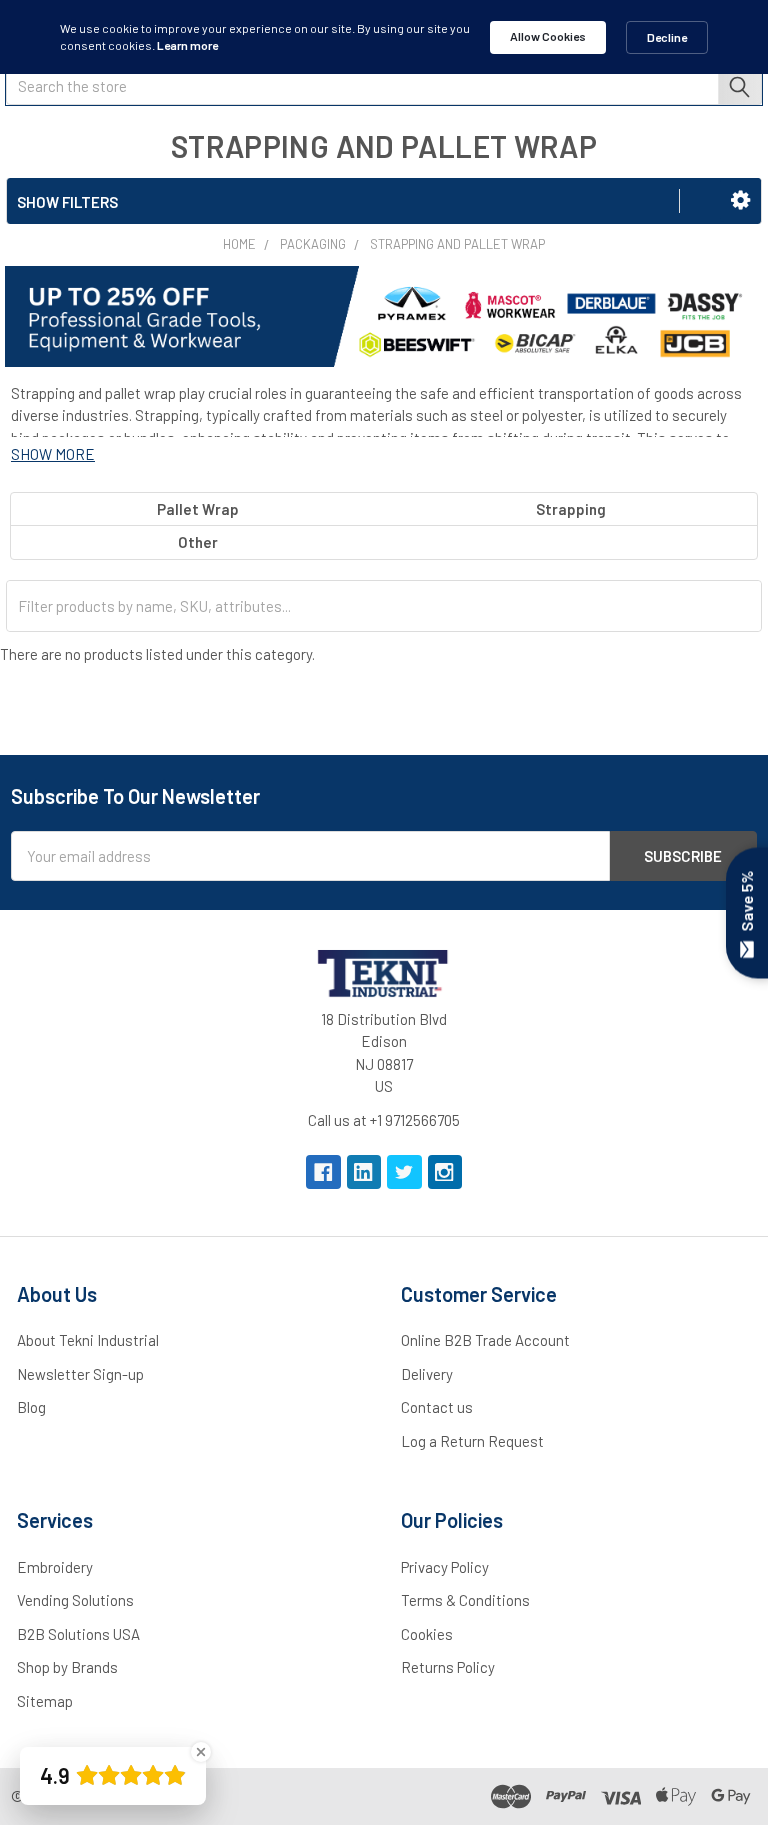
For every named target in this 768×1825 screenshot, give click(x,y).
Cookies (427, 1634)
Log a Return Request (472, 1441)
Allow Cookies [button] (548, 36)
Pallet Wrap (198, 509)
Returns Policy (448, 1667)
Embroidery (55, 1567)
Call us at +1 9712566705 (384, 1120)
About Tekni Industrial (88, 1340)
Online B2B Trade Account (485, 1340)
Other (198, 542)
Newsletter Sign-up (80, 1374)
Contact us (437, 1407)
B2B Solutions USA (78, 1634)
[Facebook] (323, 1172)
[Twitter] (404, 1172)
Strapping (571, 509)
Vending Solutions (75, 1600)
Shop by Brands (67, 1667)
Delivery (427, 1374)
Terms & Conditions (465, 1600)
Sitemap (45, 1701)
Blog (31, 1407)
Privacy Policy (445, 1567)
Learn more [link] (187, 45)
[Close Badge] (201, 1752)
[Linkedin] (364, 1172)
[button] (740, 200)
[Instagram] (445, 1172)
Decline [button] (667, 37)
